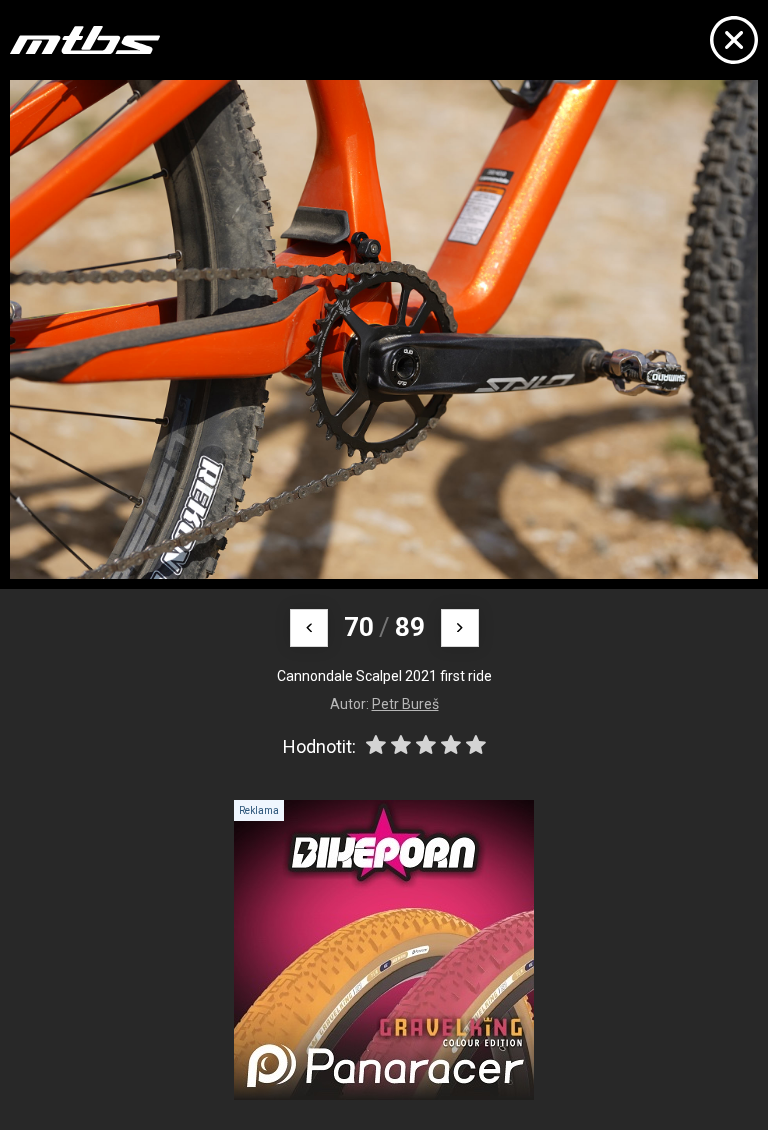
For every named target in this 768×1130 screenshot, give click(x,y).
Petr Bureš (405, 704)
